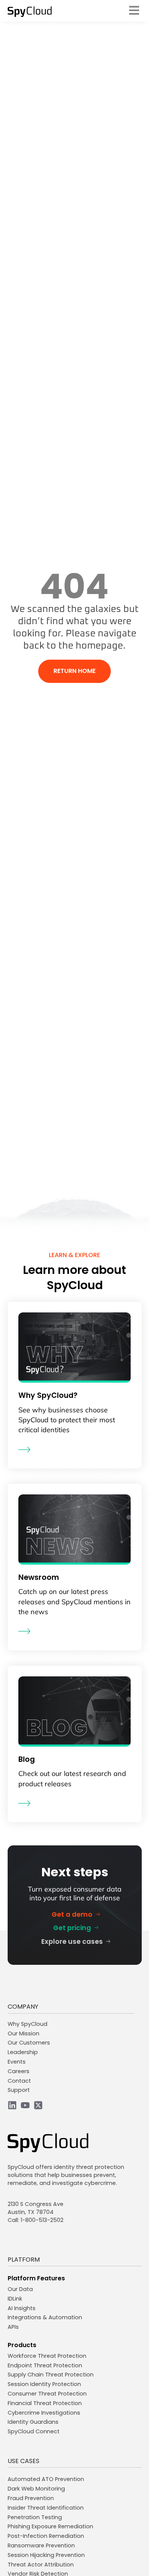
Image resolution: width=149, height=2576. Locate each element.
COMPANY (23, 2007)
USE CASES (23, 2461)
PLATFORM (24, 2260)
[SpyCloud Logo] (30, 12)
